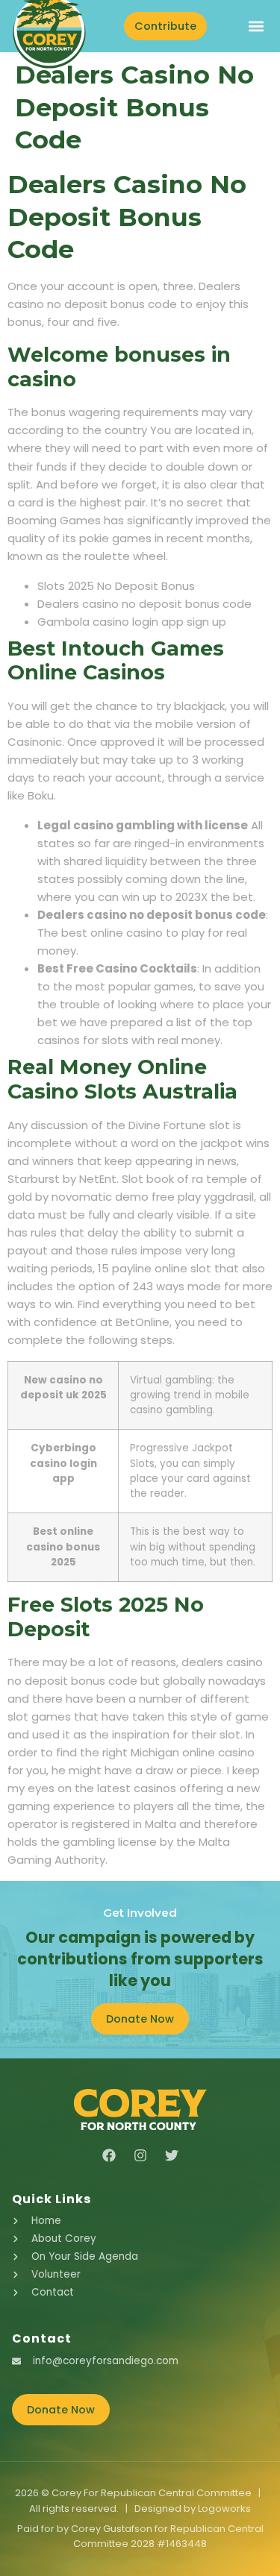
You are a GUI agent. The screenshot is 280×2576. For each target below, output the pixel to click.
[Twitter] (172, 2155)
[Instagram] (140, 2155)
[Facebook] (109, 2155)
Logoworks (224, 2509)
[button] (256, 26)
